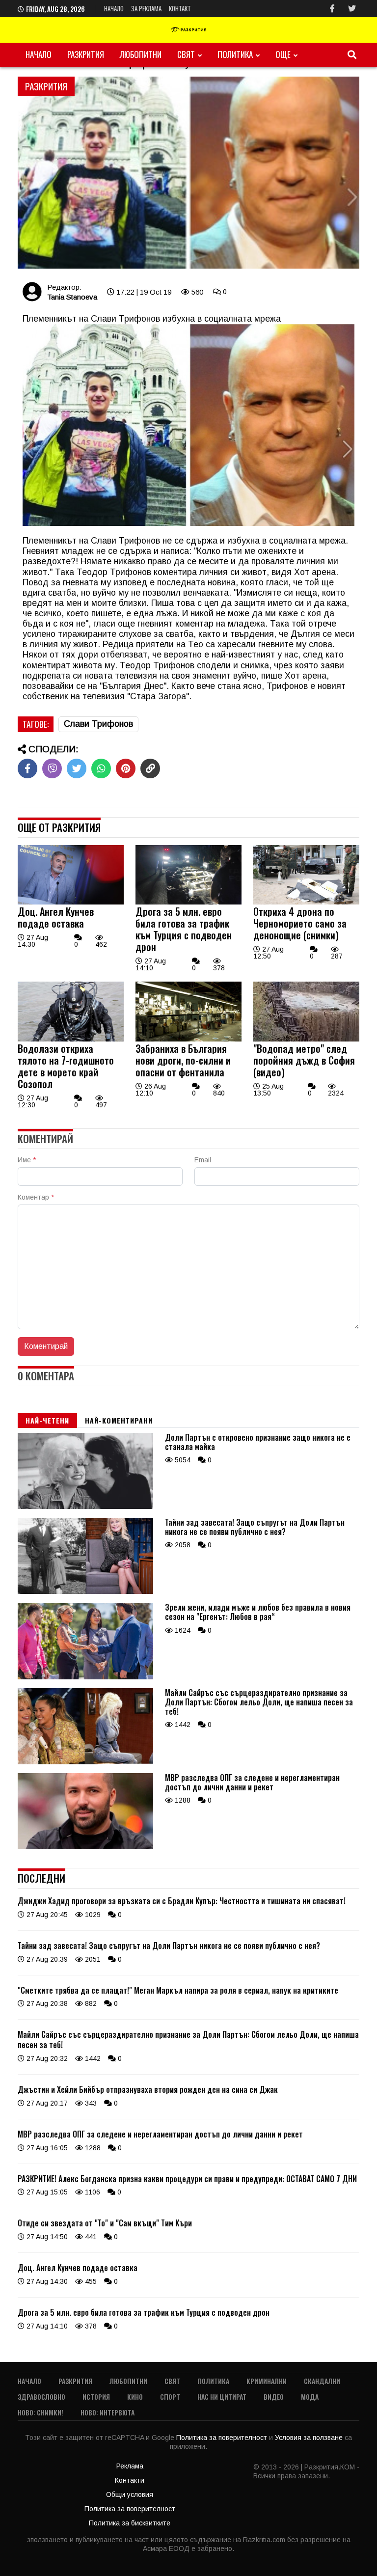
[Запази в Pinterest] (126, 768)
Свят (186, 54)
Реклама (130, 2466)
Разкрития (86, 54)
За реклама (146, 8)
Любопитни (141, 54)
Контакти (130, 2480)
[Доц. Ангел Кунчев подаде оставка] (71, 902)
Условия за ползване (310, 2438)
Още (283, 54)
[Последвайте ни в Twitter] (352, 9)
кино (135, 2397)
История (96, 2397)
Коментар (36, 1197)
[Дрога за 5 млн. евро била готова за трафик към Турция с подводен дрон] (188, 902)
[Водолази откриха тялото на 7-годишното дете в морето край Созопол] (71, 1039)
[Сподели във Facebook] (27, 768)
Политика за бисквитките (130, 2523)
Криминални (267, 2381)
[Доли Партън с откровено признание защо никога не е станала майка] (85, 1507)
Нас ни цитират (222, 2397)
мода (310, 2397)
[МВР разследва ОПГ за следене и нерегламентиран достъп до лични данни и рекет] (85, 1847)
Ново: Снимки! (40, 2412)
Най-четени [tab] (47, 1420)
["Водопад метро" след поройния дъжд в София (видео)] (306, 1039)
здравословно (41, 2397)
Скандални (322, 2381)
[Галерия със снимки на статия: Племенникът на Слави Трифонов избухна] (188, 173)
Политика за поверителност (223, 2438)
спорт (170, 2397)
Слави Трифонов (98, 724)
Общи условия (130, 2494)
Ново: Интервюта (108, 2412)
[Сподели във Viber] (52, 768)
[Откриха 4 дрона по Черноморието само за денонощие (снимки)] (306, 902)
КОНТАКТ (180, 8)
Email (203, 1160)
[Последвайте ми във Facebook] (332, 9)
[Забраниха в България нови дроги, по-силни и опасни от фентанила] (188, 1039)
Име (27, 1160)
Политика (235, 54)
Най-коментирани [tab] (119, 1420)
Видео (274, 2397)
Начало (114, 8)
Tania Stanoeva (72, 297)
